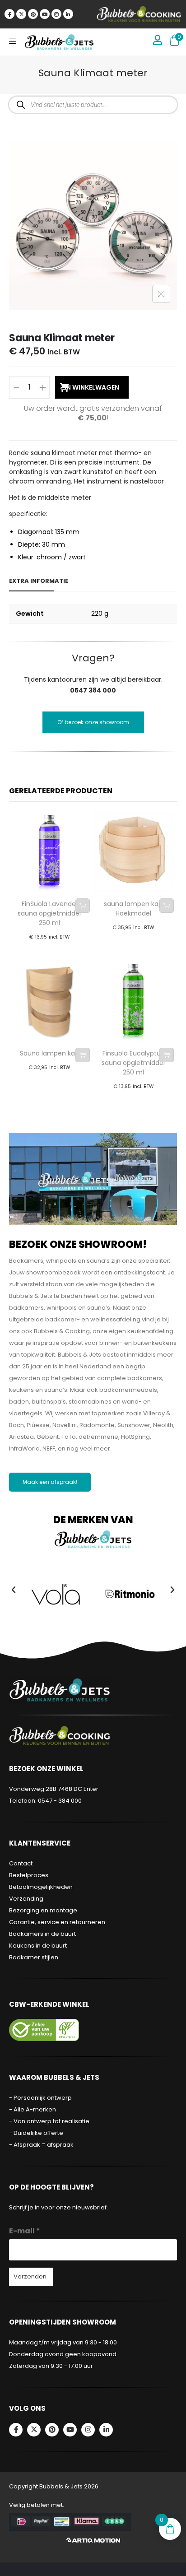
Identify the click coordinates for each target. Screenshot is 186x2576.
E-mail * (25, 2231)
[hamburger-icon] (12, 42)
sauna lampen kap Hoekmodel (133, 909)
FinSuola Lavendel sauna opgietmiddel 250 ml (49, 913)
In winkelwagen (92, 387)
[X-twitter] (21, 14)
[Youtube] (45, 14)
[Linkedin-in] (68, 14)
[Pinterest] (33, 14)
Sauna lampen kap (49, 1053)
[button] (14, 1590)
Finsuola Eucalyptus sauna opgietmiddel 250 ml (133, 1063)
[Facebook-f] (9, 14)
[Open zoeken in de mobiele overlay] (93, 105)
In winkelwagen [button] (83, 906)
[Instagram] (56, 14)
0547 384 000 (93, 690)
